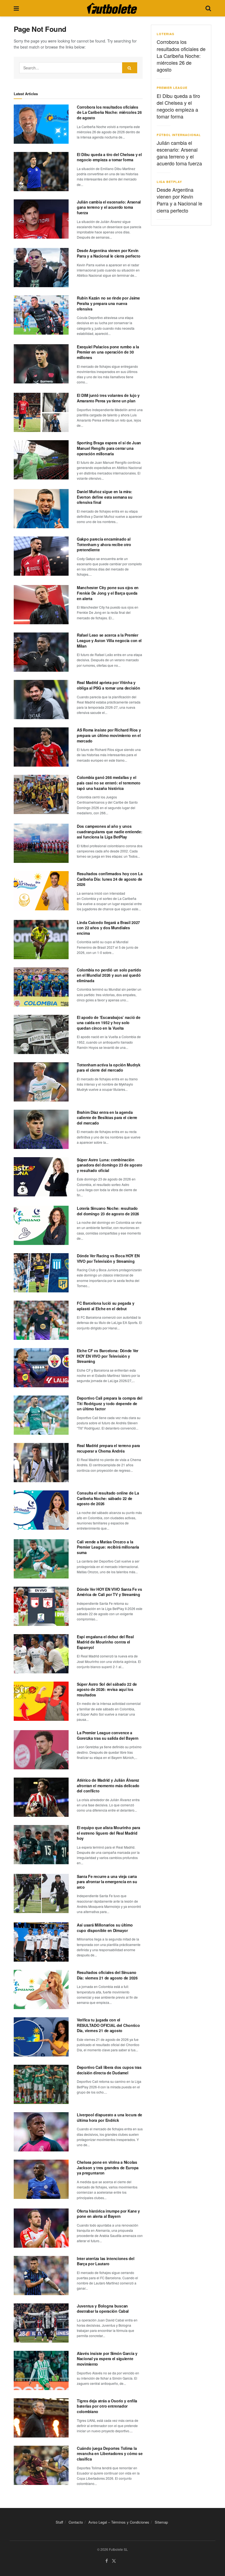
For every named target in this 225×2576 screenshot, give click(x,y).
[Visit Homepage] (112, 8)
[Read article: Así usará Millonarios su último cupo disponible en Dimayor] (41, 1942)
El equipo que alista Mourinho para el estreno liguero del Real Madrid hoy (108, 1833)
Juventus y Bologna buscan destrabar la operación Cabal (103, 2309)
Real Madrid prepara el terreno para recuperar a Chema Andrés (108, 1448)
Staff (59, 2522)
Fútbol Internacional (179, 135)
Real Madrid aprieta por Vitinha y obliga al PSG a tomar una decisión (108, 685)
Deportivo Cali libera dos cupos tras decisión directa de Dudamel (109, 2070)
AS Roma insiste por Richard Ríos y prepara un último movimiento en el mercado (109, 735)
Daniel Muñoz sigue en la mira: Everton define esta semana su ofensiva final (105, 497)
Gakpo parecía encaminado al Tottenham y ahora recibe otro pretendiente (104, 544)
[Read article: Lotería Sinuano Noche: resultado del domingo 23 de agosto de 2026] (41, 1225)
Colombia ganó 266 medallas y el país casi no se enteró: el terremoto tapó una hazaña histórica (109, 783)
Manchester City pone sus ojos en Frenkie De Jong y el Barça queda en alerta (108, 593)
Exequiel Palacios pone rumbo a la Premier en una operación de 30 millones (108, 352)
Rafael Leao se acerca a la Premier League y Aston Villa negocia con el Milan (109, 640)
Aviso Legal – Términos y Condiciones (119, 2522)
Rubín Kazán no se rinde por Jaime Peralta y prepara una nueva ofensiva (108, 303)
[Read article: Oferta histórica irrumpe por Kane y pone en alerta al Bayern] (41, 2228)
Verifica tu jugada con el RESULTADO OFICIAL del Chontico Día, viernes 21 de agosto (108, 2025)
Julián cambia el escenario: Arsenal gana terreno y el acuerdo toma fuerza (109, 207)
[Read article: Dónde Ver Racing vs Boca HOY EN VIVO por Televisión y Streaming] (41, 1273)
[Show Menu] (16, 8)
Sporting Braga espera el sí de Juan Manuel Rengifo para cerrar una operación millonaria (109, 448)
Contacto (76, 2522)
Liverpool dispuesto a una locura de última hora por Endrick (109, 2117)
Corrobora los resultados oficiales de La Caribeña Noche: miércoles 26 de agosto (109, 112)
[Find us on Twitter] (114, 2561)
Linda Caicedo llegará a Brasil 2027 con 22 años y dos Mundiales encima (108, 928)
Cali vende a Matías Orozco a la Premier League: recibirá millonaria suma (108, 1547)
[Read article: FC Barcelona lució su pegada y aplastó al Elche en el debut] (41, 1320)
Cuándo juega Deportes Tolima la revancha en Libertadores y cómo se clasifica (110, 2454)
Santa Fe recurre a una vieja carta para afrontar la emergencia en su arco (107, 1882)
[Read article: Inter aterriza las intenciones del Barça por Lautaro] (41, 2276)
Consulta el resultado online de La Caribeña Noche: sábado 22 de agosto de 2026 (108, 1498)
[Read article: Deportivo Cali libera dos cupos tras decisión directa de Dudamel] (41, 2084)
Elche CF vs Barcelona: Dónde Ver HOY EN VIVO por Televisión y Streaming (108, 1356)
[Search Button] (208, 8)
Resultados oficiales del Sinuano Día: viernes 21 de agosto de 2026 (107, 1975)
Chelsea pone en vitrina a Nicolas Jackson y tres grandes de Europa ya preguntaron (108, 2167)
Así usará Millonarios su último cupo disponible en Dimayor (105, 1928)
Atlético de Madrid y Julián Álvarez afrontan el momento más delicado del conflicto (108, 1785)
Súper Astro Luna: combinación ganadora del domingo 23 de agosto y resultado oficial (110, 1165)
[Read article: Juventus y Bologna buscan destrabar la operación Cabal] (41, 2323)
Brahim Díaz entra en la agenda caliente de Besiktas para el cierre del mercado (107, 1118)
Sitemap (161, 2522)
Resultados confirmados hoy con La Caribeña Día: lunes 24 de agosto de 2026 (110, 879)
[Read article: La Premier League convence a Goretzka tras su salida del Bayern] (41, 1750)
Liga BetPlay (169, 182)
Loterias (165, 34)
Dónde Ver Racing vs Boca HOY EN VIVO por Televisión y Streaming (108, 1258)
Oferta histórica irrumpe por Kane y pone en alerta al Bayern (108, 2214)
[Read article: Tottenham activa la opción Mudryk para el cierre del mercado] (41, 1082)
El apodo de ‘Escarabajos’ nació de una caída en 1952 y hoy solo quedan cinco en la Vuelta (109, 1023)
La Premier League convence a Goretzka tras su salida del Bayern (108, 1735)
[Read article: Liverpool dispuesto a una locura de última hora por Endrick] (41, 2132)
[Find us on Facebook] (107, 2561)
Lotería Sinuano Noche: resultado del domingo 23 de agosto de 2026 (108, 1211)
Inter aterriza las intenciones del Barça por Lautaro (106, 2261)
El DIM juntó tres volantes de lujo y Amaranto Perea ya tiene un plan (108, 398)
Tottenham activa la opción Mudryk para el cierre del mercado (109, 1067)
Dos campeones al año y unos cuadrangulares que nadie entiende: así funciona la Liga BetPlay (109, 831)
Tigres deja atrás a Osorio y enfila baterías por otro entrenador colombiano (107, 2406)
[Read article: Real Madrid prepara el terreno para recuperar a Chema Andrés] (41, 1463)
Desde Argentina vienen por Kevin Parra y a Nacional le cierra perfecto (109, 253)
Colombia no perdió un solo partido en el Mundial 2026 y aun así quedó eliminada (109, 975)
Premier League (172, 88)
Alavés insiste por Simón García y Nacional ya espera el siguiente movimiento (107, 2359)
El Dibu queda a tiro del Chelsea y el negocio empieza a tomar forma (109, 157)
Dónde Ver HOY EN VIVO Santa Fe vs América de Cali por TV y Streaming (109, 1592)
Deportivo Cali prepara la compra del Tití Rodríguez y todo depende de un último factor (110, 1403)
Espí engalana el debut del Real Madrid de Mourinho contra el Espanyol (105, 1642)
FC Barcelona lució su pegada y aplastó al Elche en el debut (106, 1306)
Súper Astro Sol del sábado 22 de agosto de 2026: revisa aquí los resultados (107, 1689)
